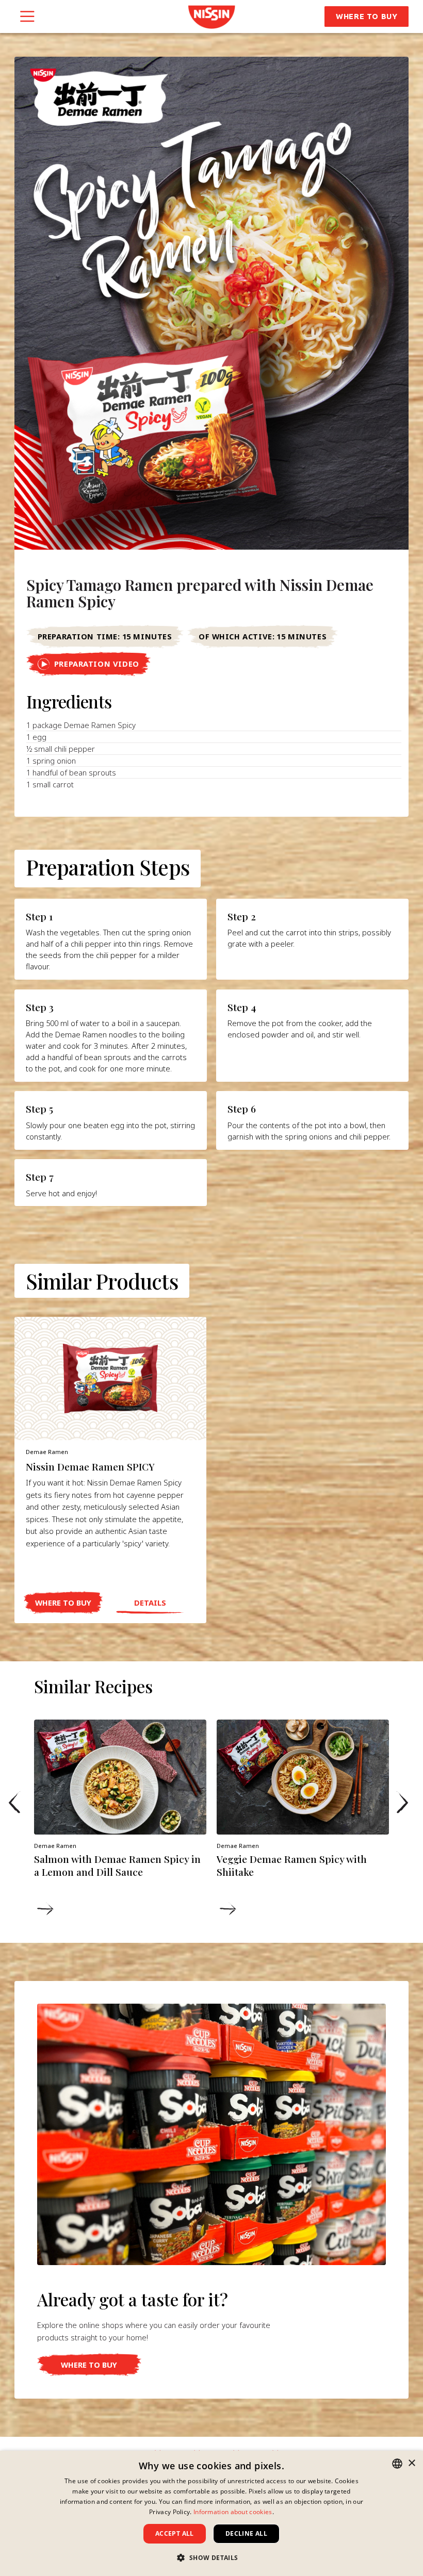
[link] (211, 17)
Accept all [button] (175, 2533)
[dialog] (211, 2513)
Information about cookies (233, 2512)
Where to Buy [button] (367, 16)
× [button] (411, 2463)
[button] (63, 1603)
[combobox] (397, 2464)
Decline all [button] (246, 2533)
